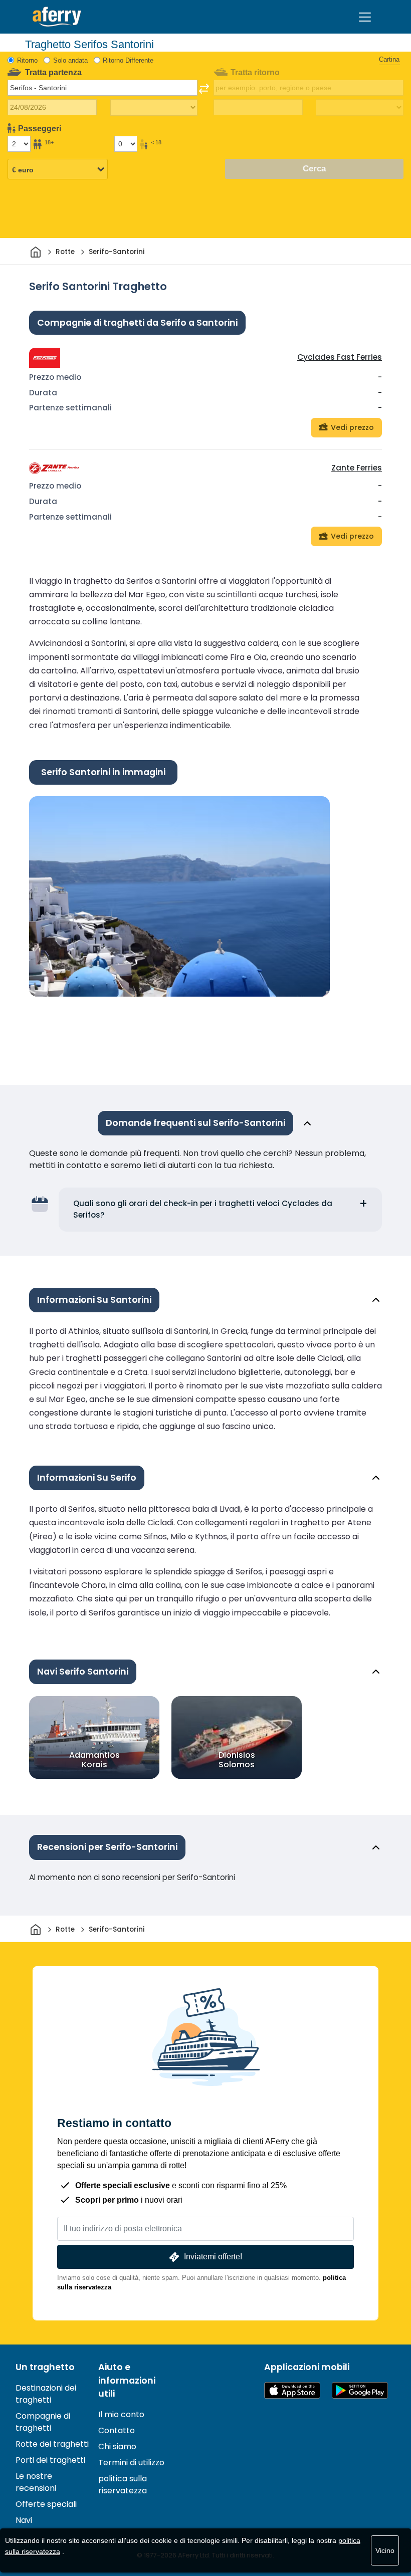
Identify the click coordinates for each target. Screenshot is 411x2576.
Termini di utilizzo (131, 2463)
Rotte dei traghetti (52, 2444)
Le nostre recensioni (36, 2482)
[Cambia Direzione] (204, 89)
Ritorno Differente (128, 60)
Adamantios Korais (94, 1760)
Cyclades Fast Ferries (340, 357)
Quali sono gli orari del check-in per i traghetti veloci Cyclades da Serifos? (203, 1209)
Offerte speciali (46, 2504)
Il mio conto (121, 2414)
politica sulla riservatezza (123, 2485)
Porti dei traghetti (50, 2460)
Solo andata (70, 60)
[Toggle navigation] (365, 17)
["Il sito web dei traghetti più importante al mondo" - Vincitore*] (57, 17)
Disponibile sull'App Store (292, 2390)
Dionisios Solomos (237, 1760)
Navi (24, 2520)
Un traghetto (45, 2367)
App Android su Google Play (360, 2390)
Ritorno (27, 60)
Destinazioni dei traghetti (46, 2394)
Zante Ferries (357, 468)
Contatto (117, 2430)
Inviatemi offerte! (213, 2257)
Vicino (385, 2550)
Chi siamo (117, 2446)
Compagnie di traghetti (43, 2422)
